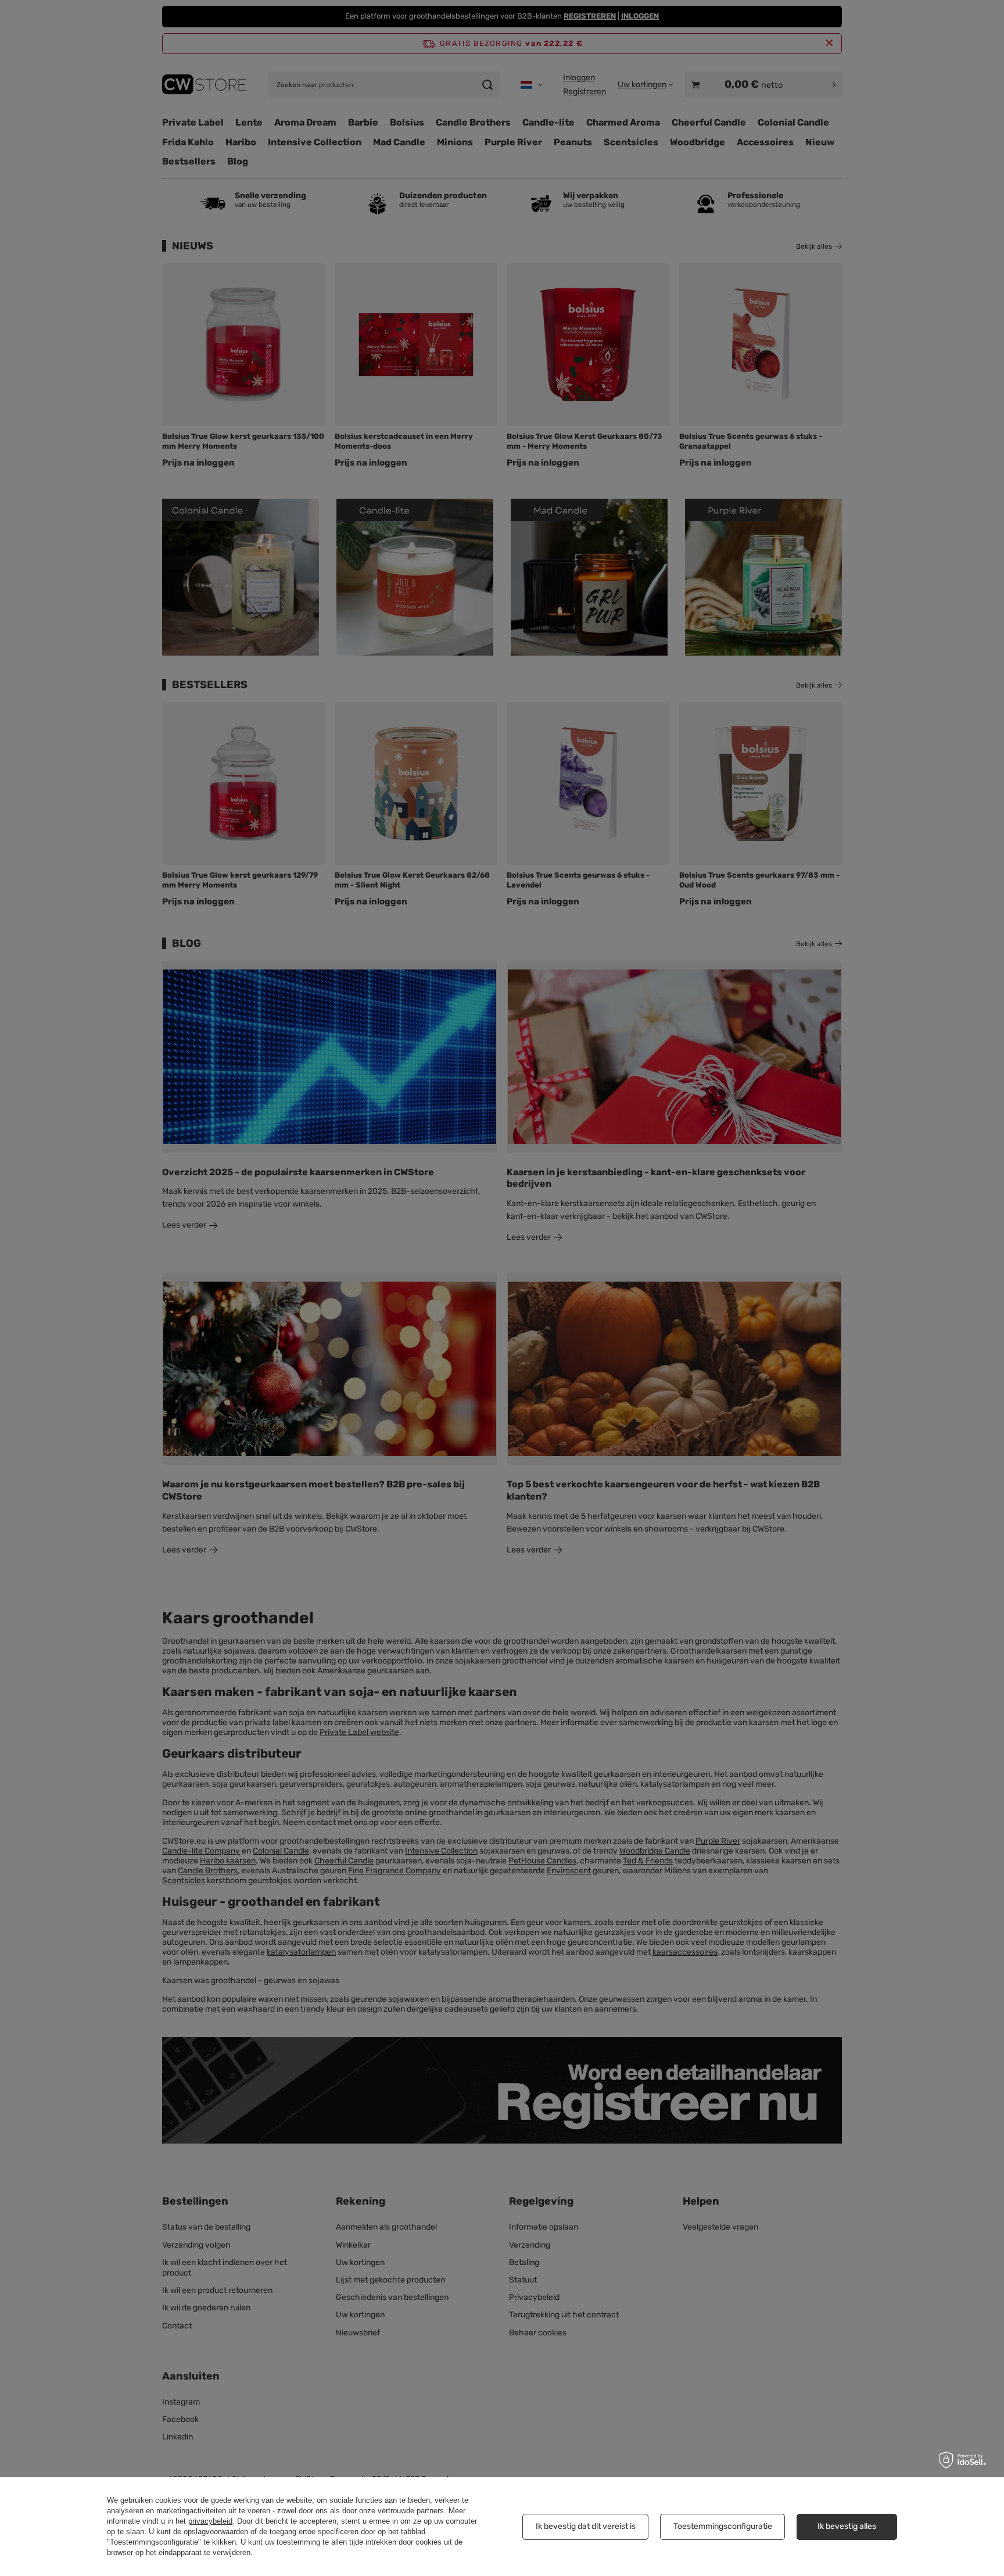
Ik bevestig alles (847, 2526)
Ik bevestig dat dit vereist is (586, 2526)
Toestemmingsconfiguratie (723, 2526)
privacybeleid (210, 2521)
